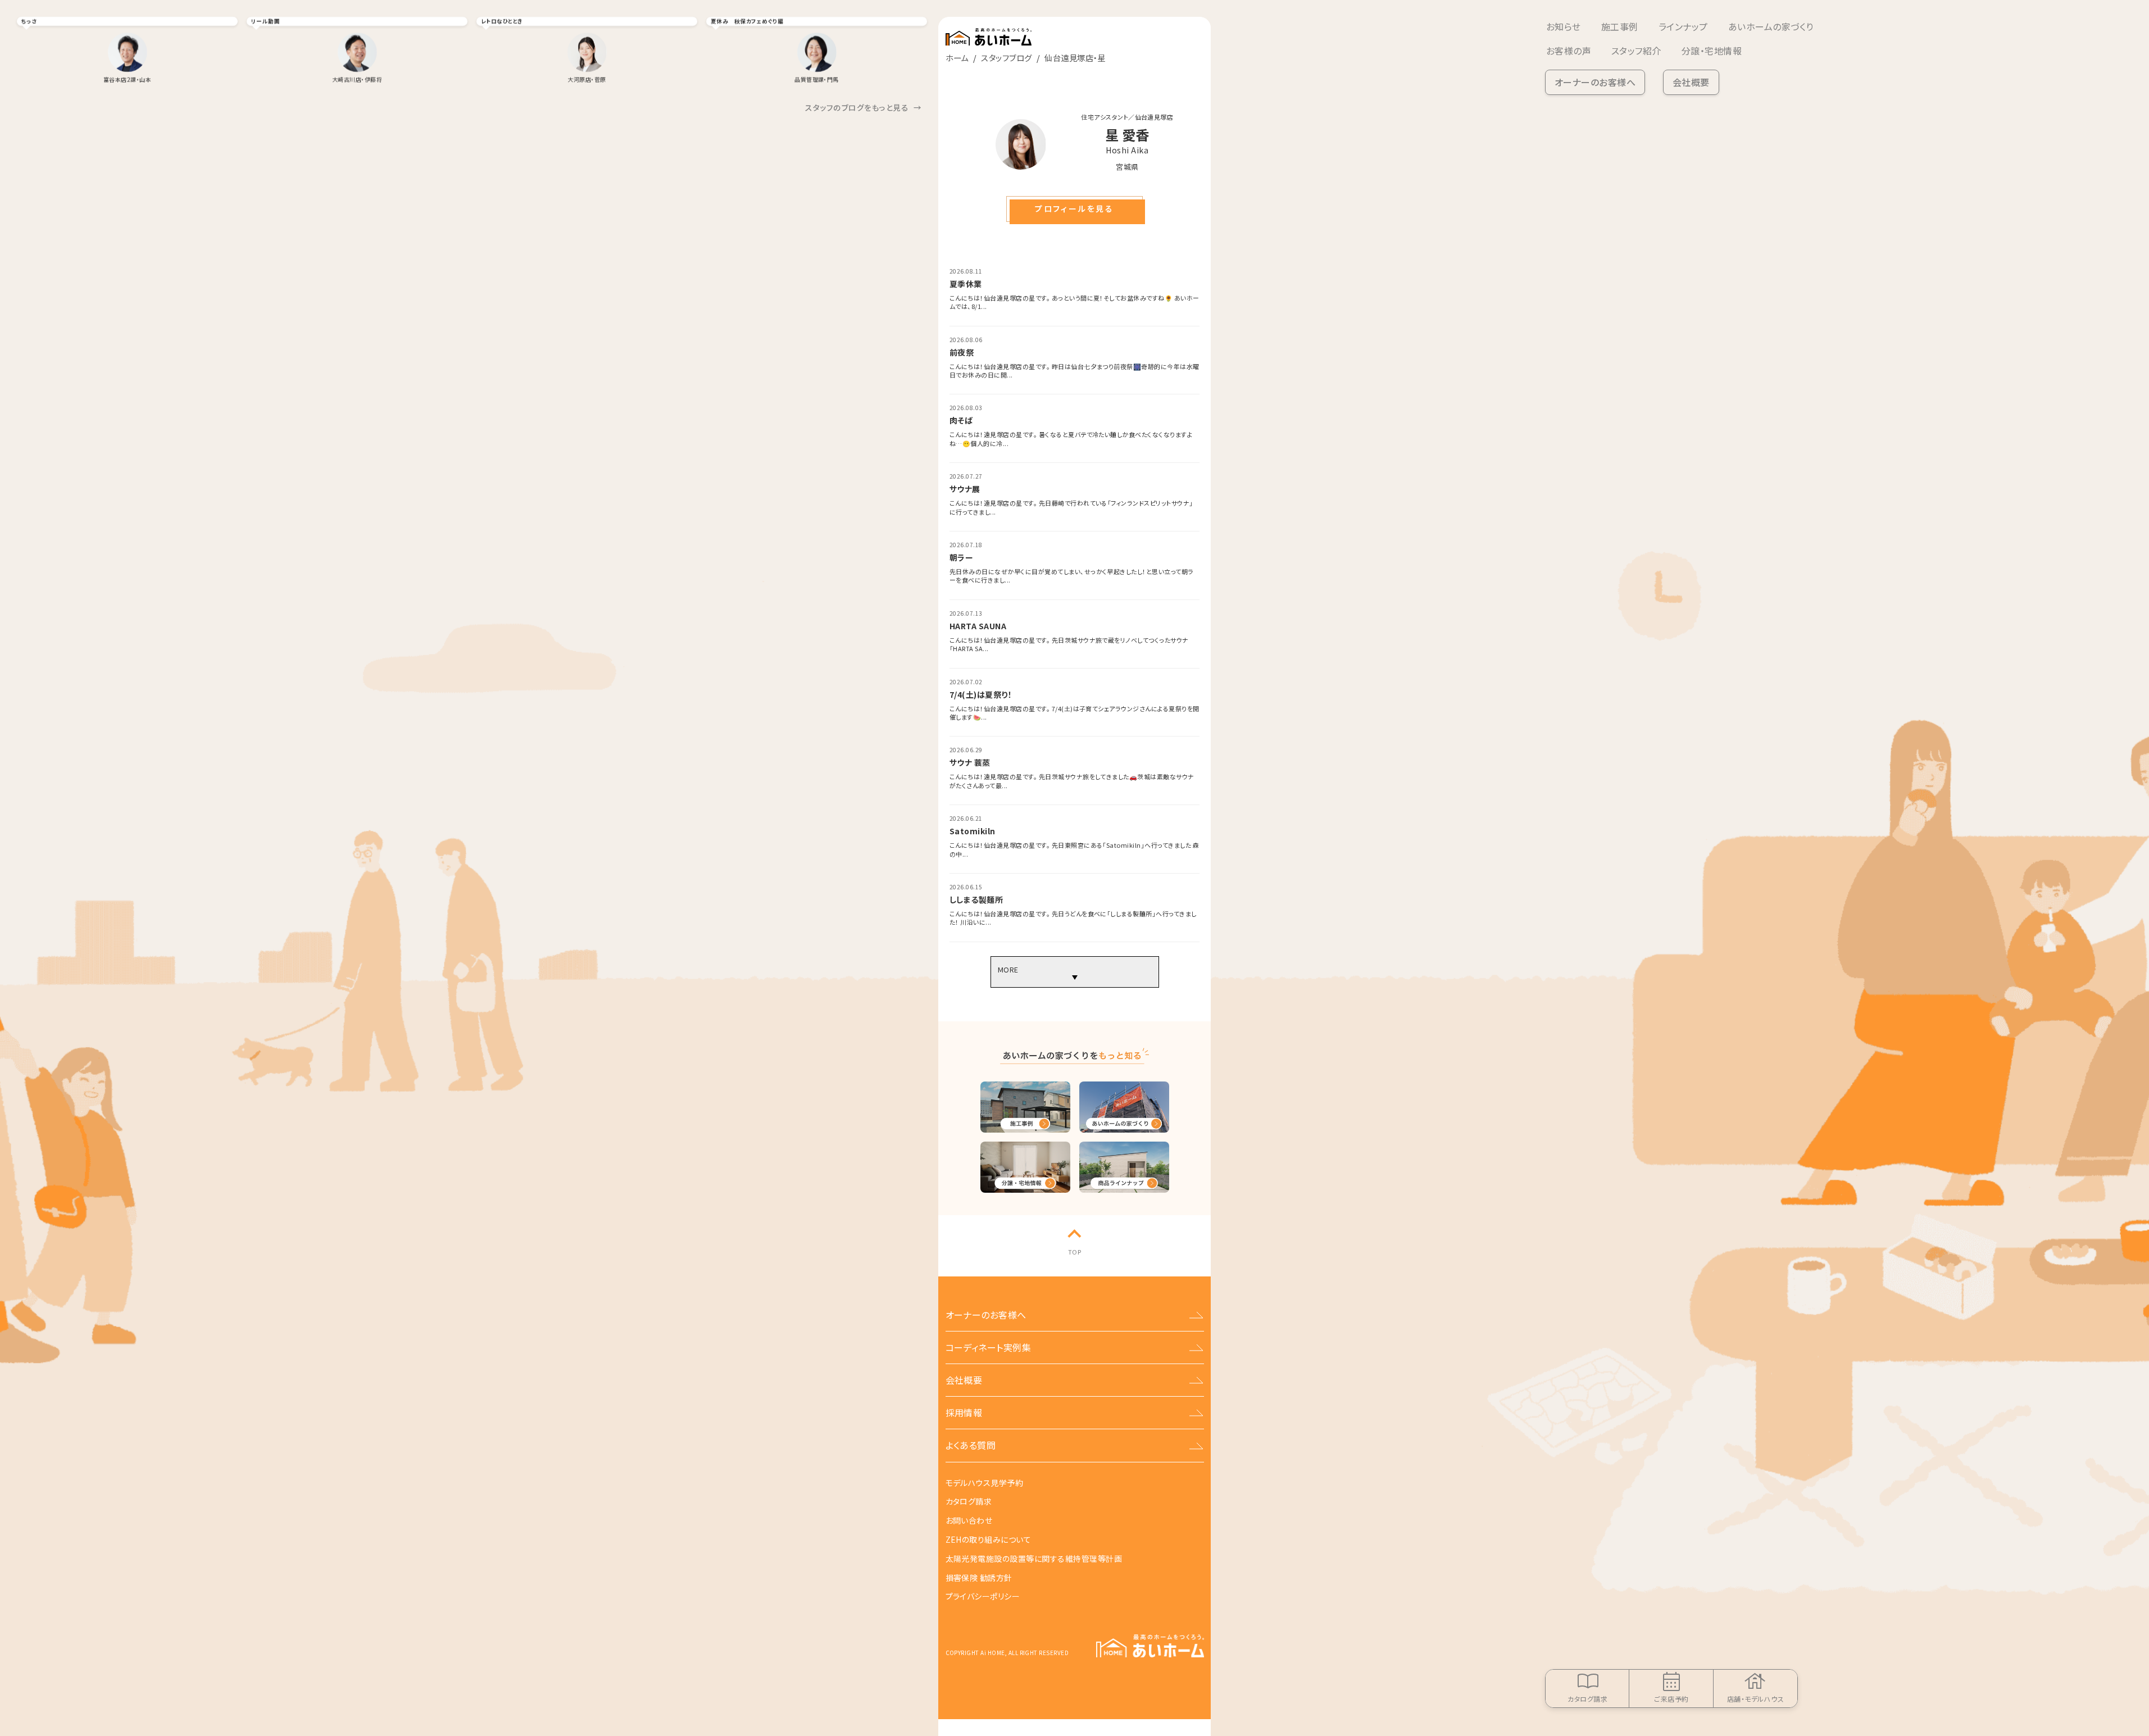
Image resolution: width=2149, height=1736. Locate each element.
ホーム (957, 58)
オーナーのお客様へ (1595, 82)
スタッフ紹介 (1636, 51)
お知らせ (1564, 26)
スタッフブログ (1006, 58)
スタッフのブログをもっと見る (863, 107)
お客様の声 (1569, 51)
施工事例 (1620, 26)
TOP (1074, 1252)
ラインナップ (1683, 26)
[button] (1074, 209)
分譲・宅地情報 (1712, 51)
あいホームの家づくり (1771, 26)
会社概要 (1691, 82)
